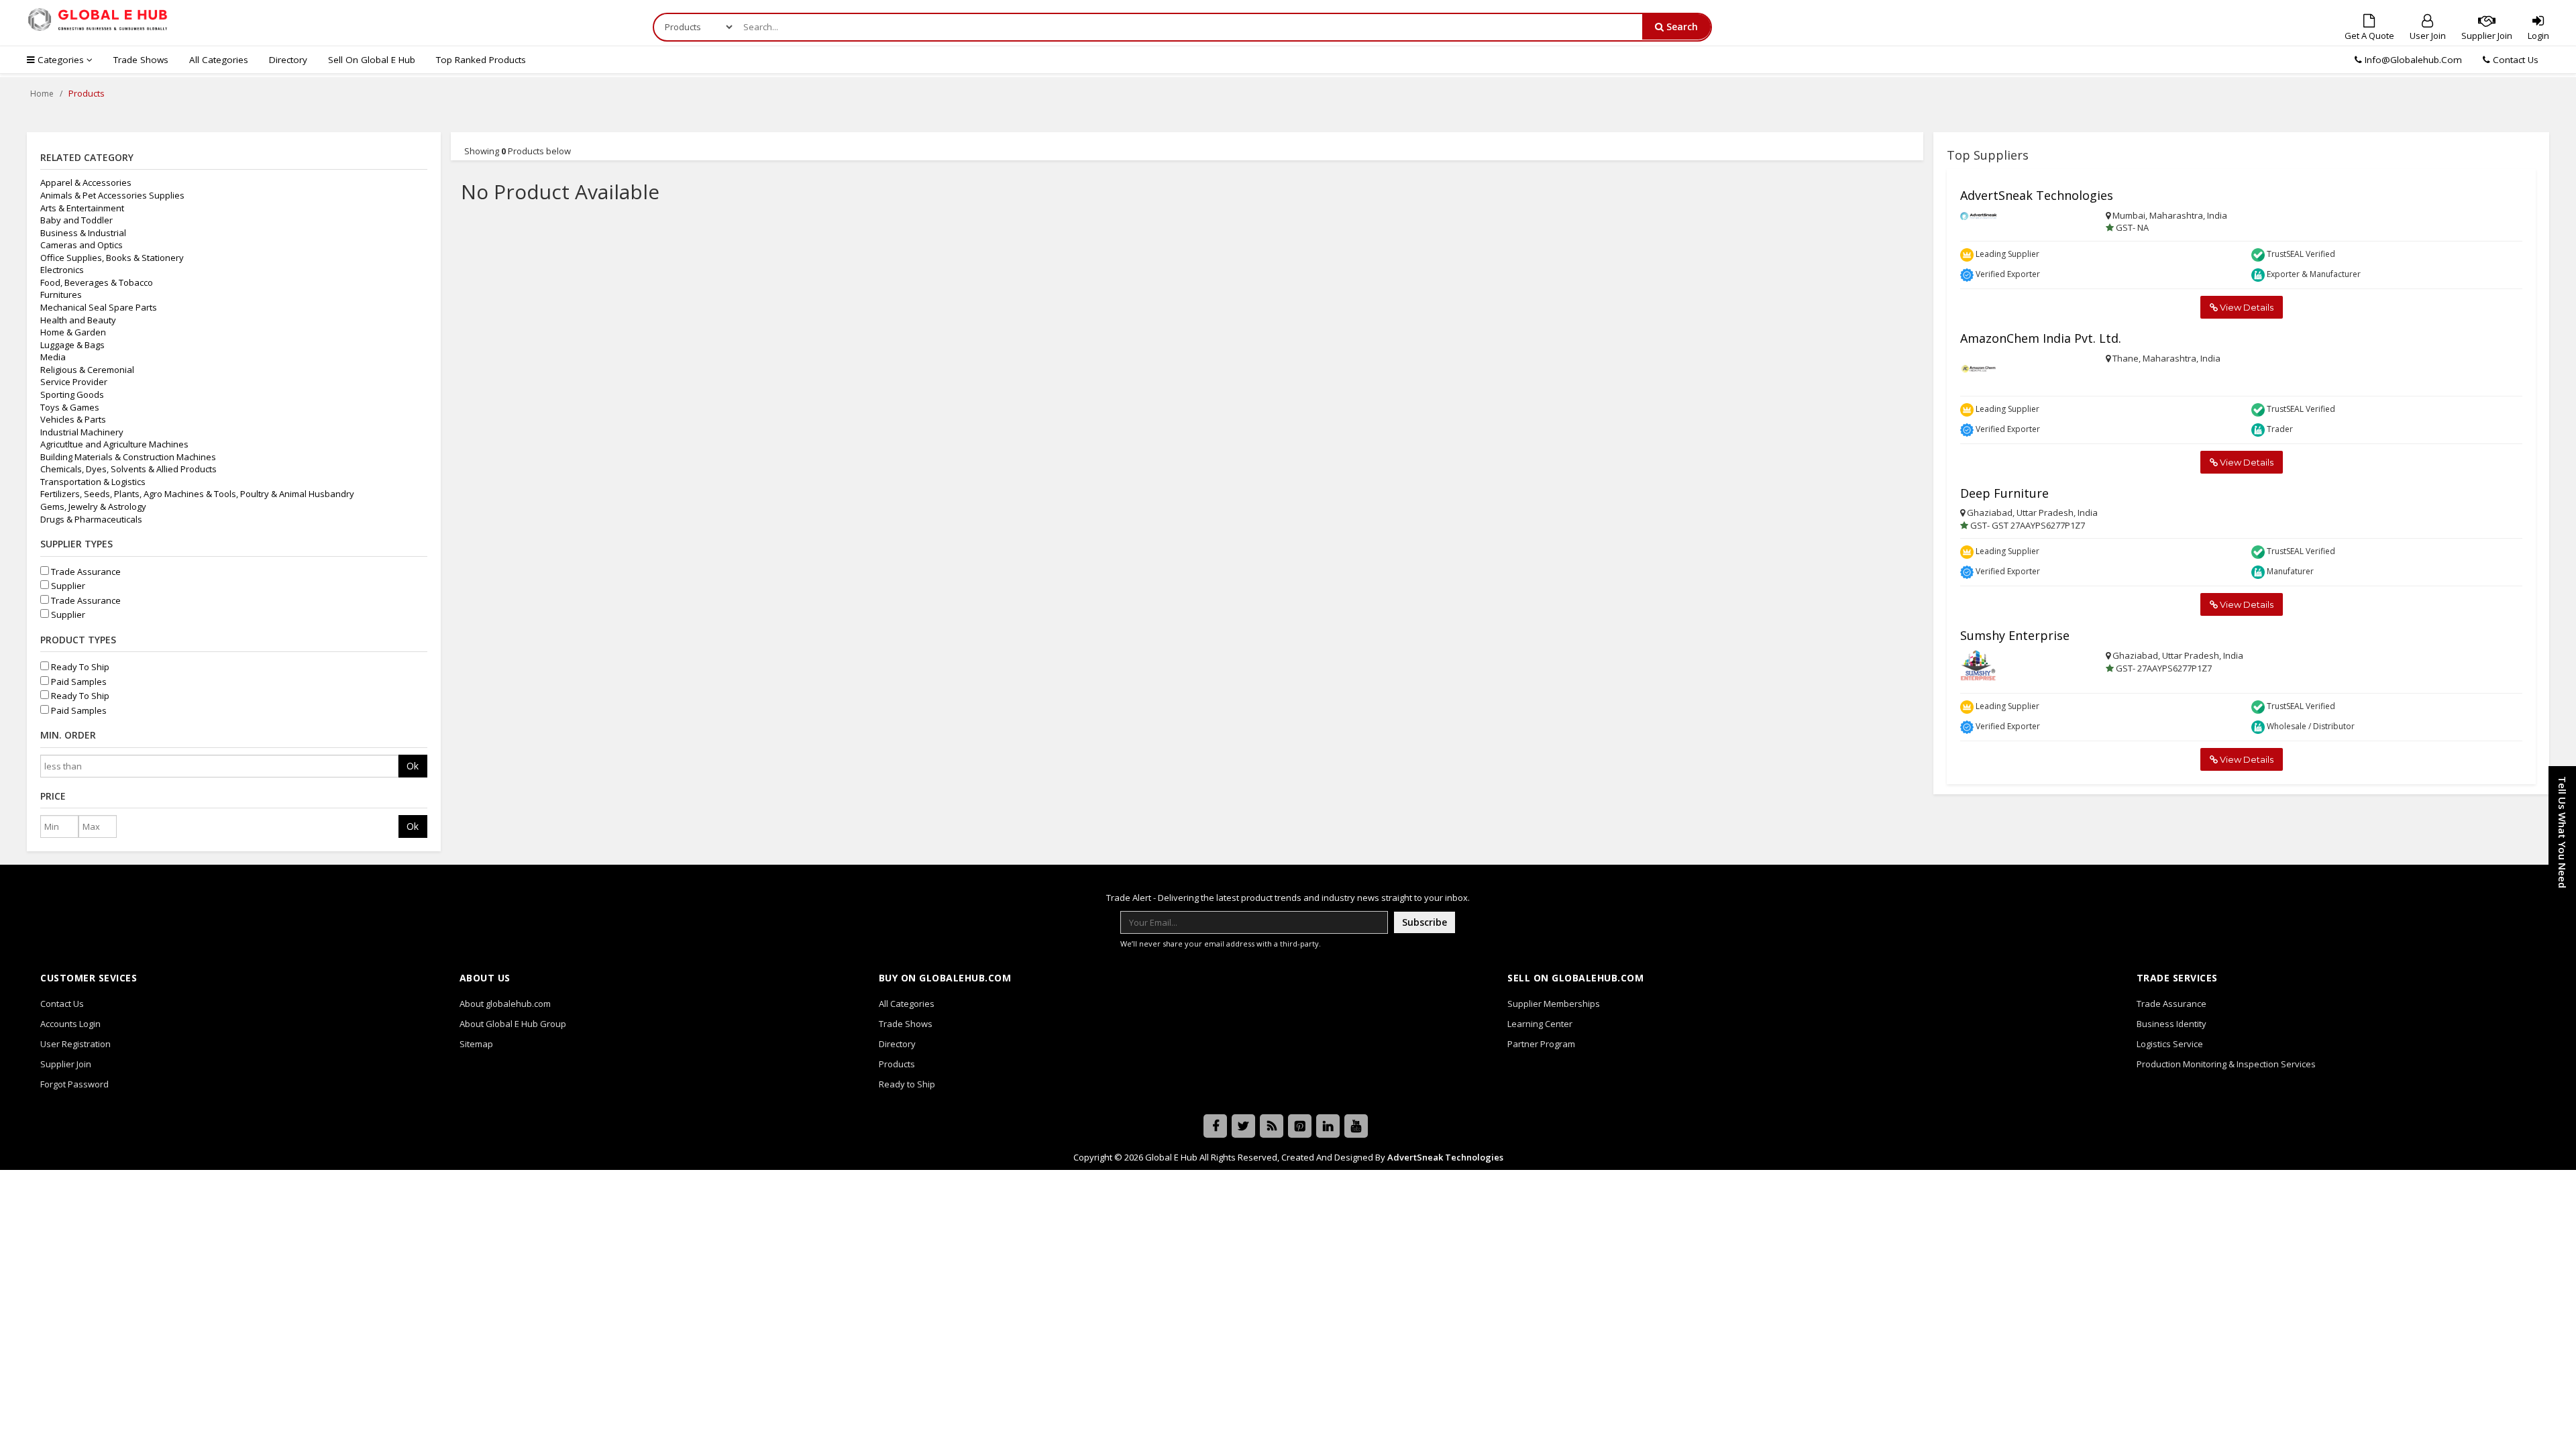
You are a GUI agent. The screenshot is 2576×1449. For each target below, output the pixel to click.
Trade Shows (141, 60)
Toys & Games (70, 407)
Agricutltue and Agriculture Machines (114, 444)
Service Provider (74, 382)
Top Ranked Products (481, 60)
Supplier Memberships (1554, 1004)
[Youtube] (1356, 1126)
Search (1681, 26)
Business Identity (2171, 1024)
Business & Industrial (83, 233)
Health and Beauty (78, 320)
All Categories (219, 60)
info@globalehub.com (2413, 60)
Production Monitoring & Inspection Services (2226, 1064)
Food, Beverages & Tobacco (97, 282)
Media (53, 357)
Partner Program (1541, 1044)
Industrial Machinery (82, 432)
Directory (288, 60)
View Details (2246, 307)
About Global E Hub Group (513, 1024)
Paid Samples (78, 682)
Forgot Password (74, 1084)
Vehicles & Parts (73, 419)
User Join (2428, 36)
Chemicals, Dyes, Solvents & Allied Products (128, 469)
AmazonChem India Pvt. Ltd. (2041, 338)
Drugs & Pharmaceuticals (91, 519)
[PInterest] (1300, 1126)
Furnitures (61, 294)
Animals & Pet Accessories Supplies (112, 195)
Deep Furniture (2004, 493)
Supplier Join (2487, 36)
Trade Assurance (85, 572)
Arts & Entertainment (82, 208)
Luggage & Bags (72, 345)
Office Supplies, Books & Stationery (112, 258)
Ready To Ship (79, 667)
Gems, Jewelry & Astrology (93, 506)
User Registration (75, 1044)
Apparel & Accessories (86, 182)
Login (2538, 36)
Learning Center (1540, 1024)
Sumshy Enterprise (2015, 635)
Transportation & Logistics (93, 482)
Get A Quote (2369, 36)
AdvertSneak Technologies (2037, 195)
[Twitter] (1243, 1126)
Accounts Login (70, 1024)
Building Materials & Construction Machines (128, 457)
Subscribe (1425, 922)
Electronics (62, 270)
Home (42, 94)
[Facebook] (1215, 1126)
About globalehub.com (505, 1004)
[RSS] (1272, 1126)
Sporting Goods (72, 394)
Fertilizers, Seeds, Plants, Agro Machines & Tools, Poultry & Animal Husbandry (197, 494)
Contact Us (2514, 60)
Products (897, 1064)
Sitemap (476, 1044)
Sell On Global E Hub (372, 60)
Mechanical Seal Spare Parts (99, 307)
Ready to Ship (907, 1084)
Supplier (67, 586)
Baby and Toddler (76, 220)
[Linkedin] (1328, 1126)
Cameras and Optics (82, 245)
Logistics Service (2170, 1044)
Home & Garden (73, 332)
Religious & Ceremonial (87, 370)
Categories (61, 60)
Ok (413, 766)
